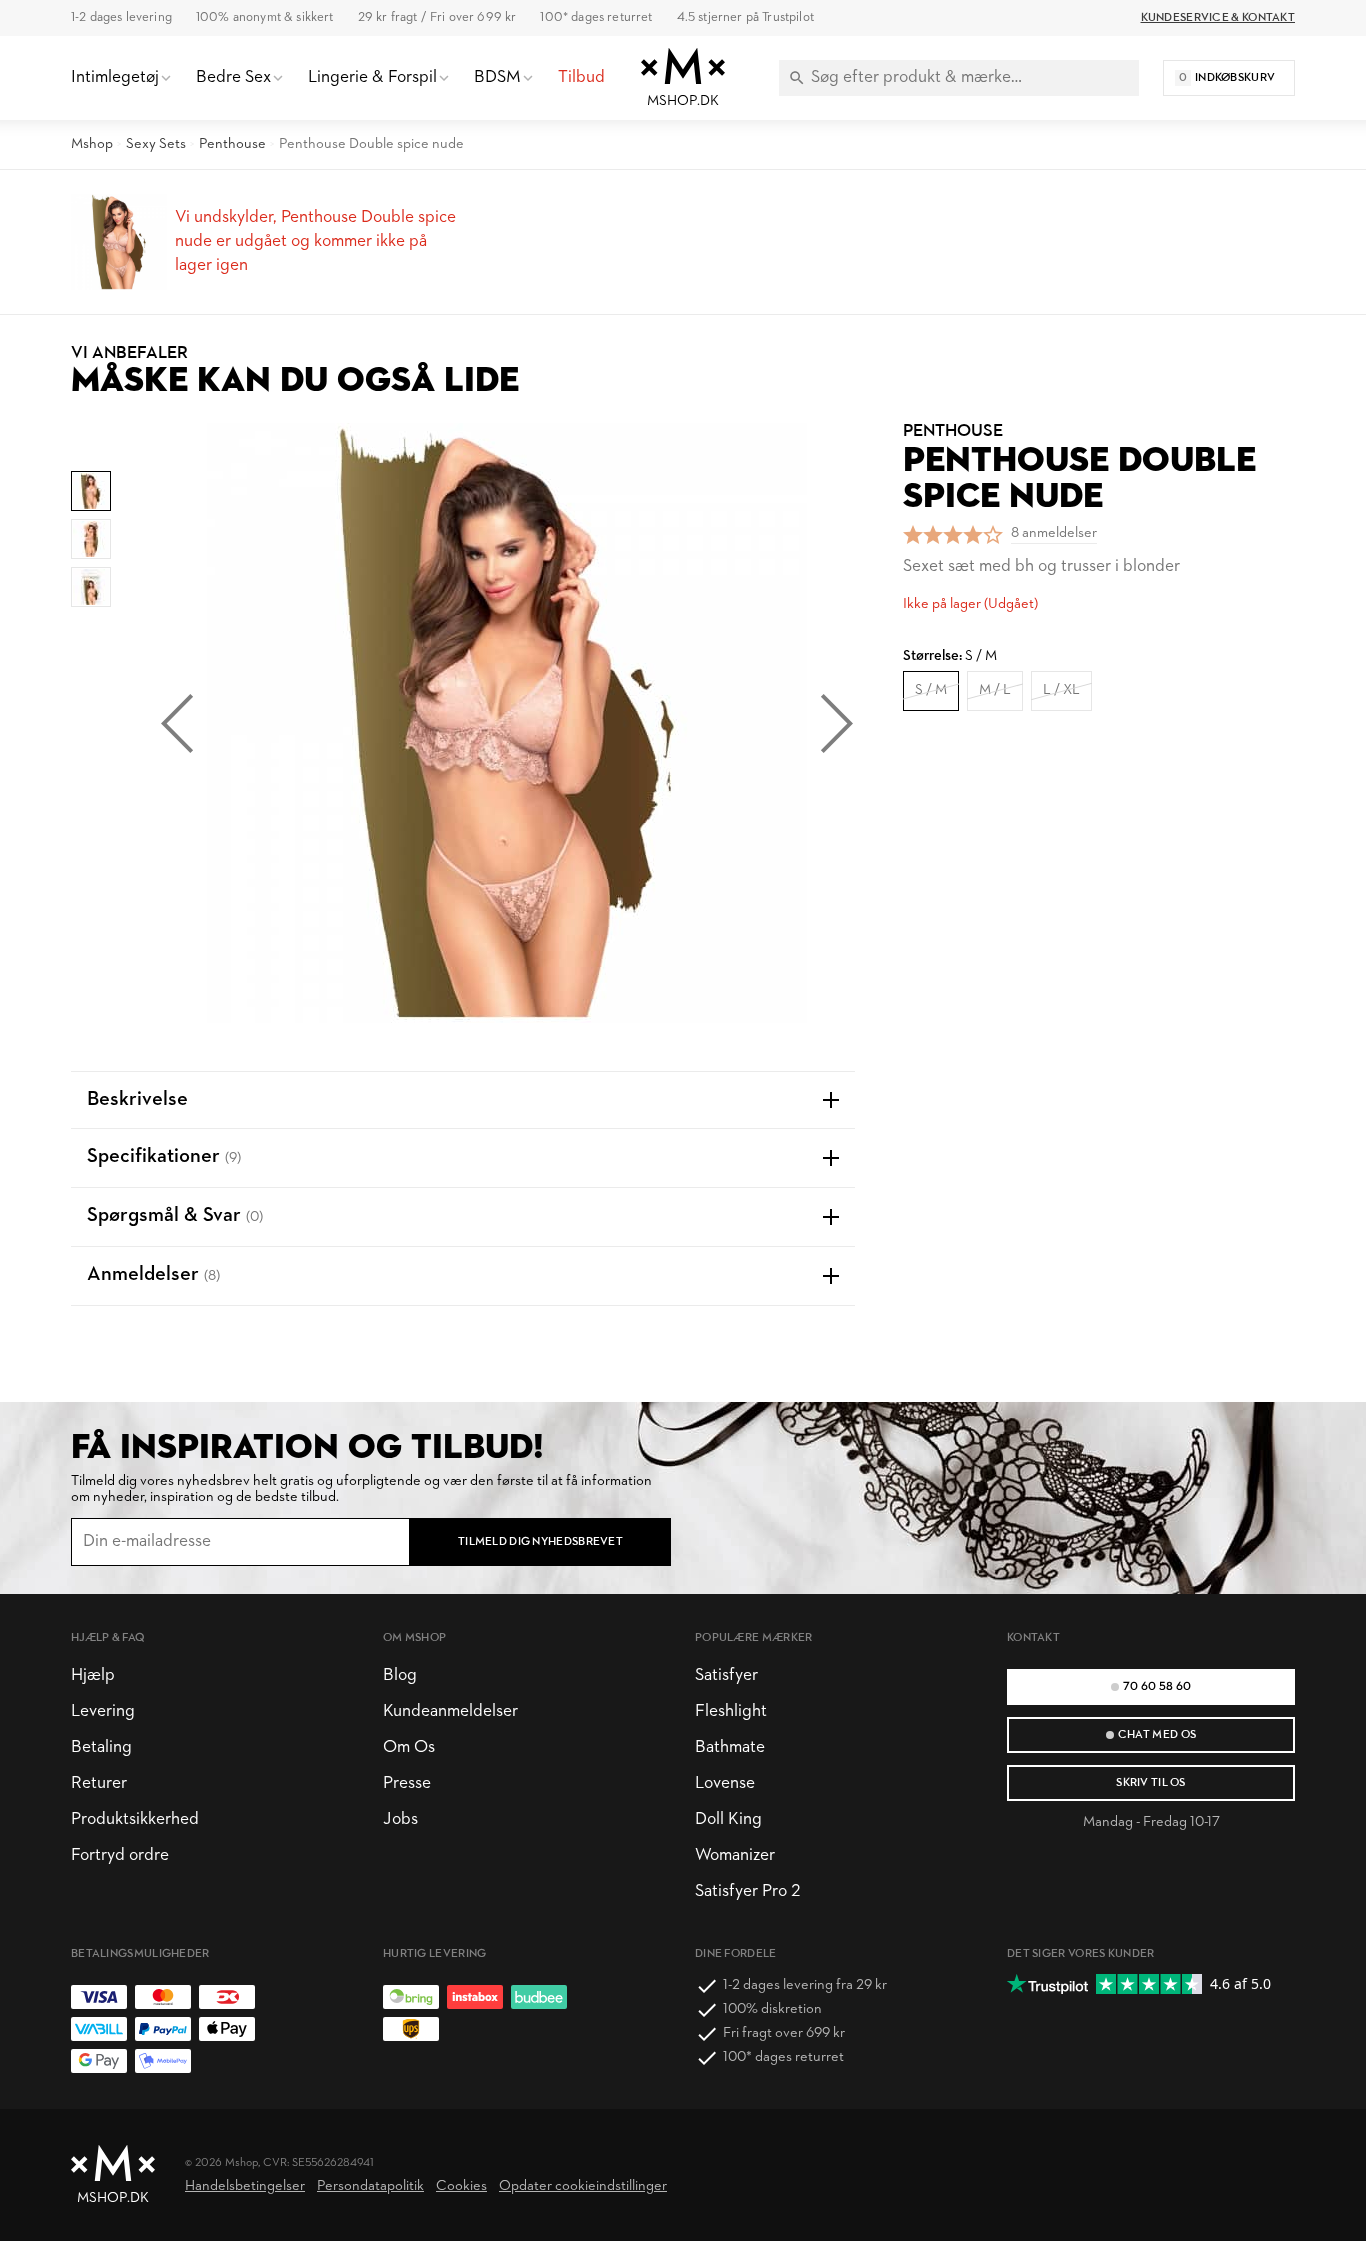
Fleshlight (731, 1711)
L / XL (1061, 690)
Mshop (92, 144)
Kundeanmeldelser (450, 1711)
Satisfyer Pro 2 (747, 1891)
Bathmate (730, 1747)
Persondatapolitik (370, 2186)
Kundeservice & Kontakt (1218, 18)
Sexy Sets (156, 144)
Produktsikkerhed (135, 1819)
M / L (995, 690)
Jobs (400, 1819)
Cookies (461, 2186)
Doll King (728, 1819)
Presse (407, 1783)
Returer (99, 1783)
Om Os (409, 1747)
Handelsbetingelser (245, 2186)
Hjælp (93, 1675)
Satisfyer (726, 1675)
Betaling (101, 1747)
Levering (103, 1711)
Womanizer (735, 1855)
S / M (931, 690)
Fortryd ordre (120, 1855)
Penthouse (232, 144)
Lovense (725, 1783)
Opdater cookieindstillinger (583, 2186)
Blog (400, 1675)
